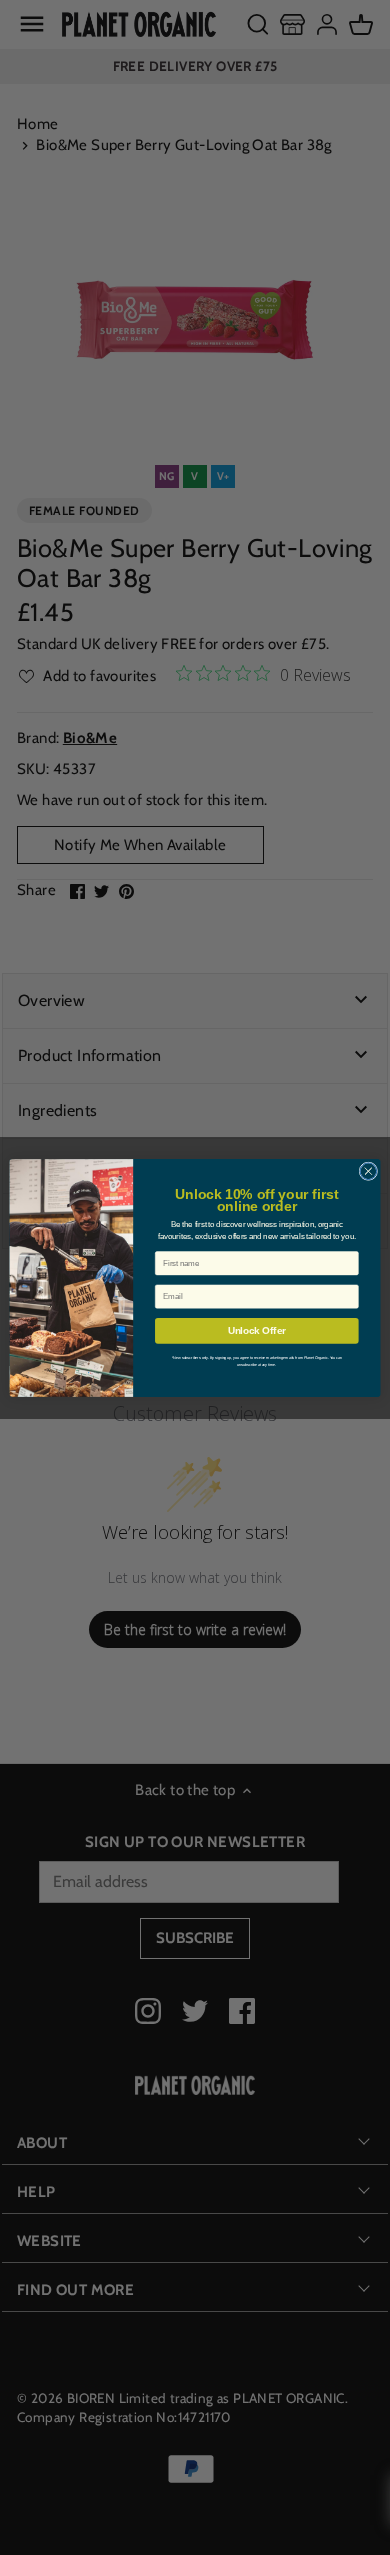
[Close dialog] (368, 1170)
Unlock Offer (257, 1330)
